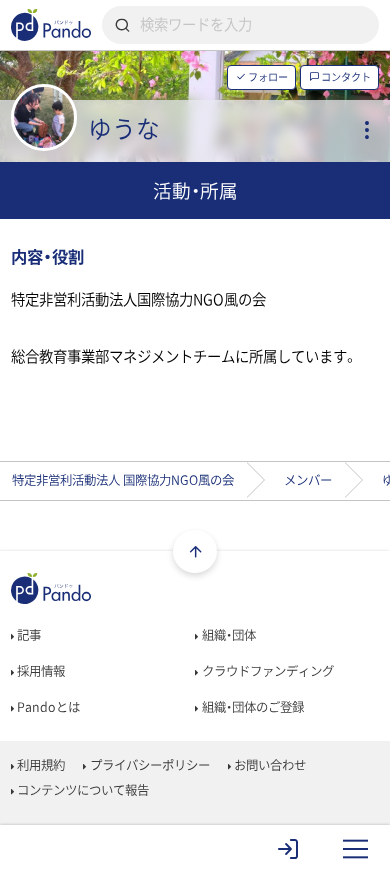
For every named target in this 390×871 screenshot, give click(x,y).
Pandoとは (47, 707)
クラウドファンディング (266, 671)
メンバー (308, 480)
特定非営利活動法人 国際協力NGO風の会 (123, 480)
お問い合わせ (268, 765)
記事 (27, 635)
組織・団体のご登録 (251, 707)
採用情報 (39, 671)
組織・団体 (227, 635)
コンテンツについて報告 (81, 790)
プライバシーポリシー (148, 765)
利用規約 (39, 765)
